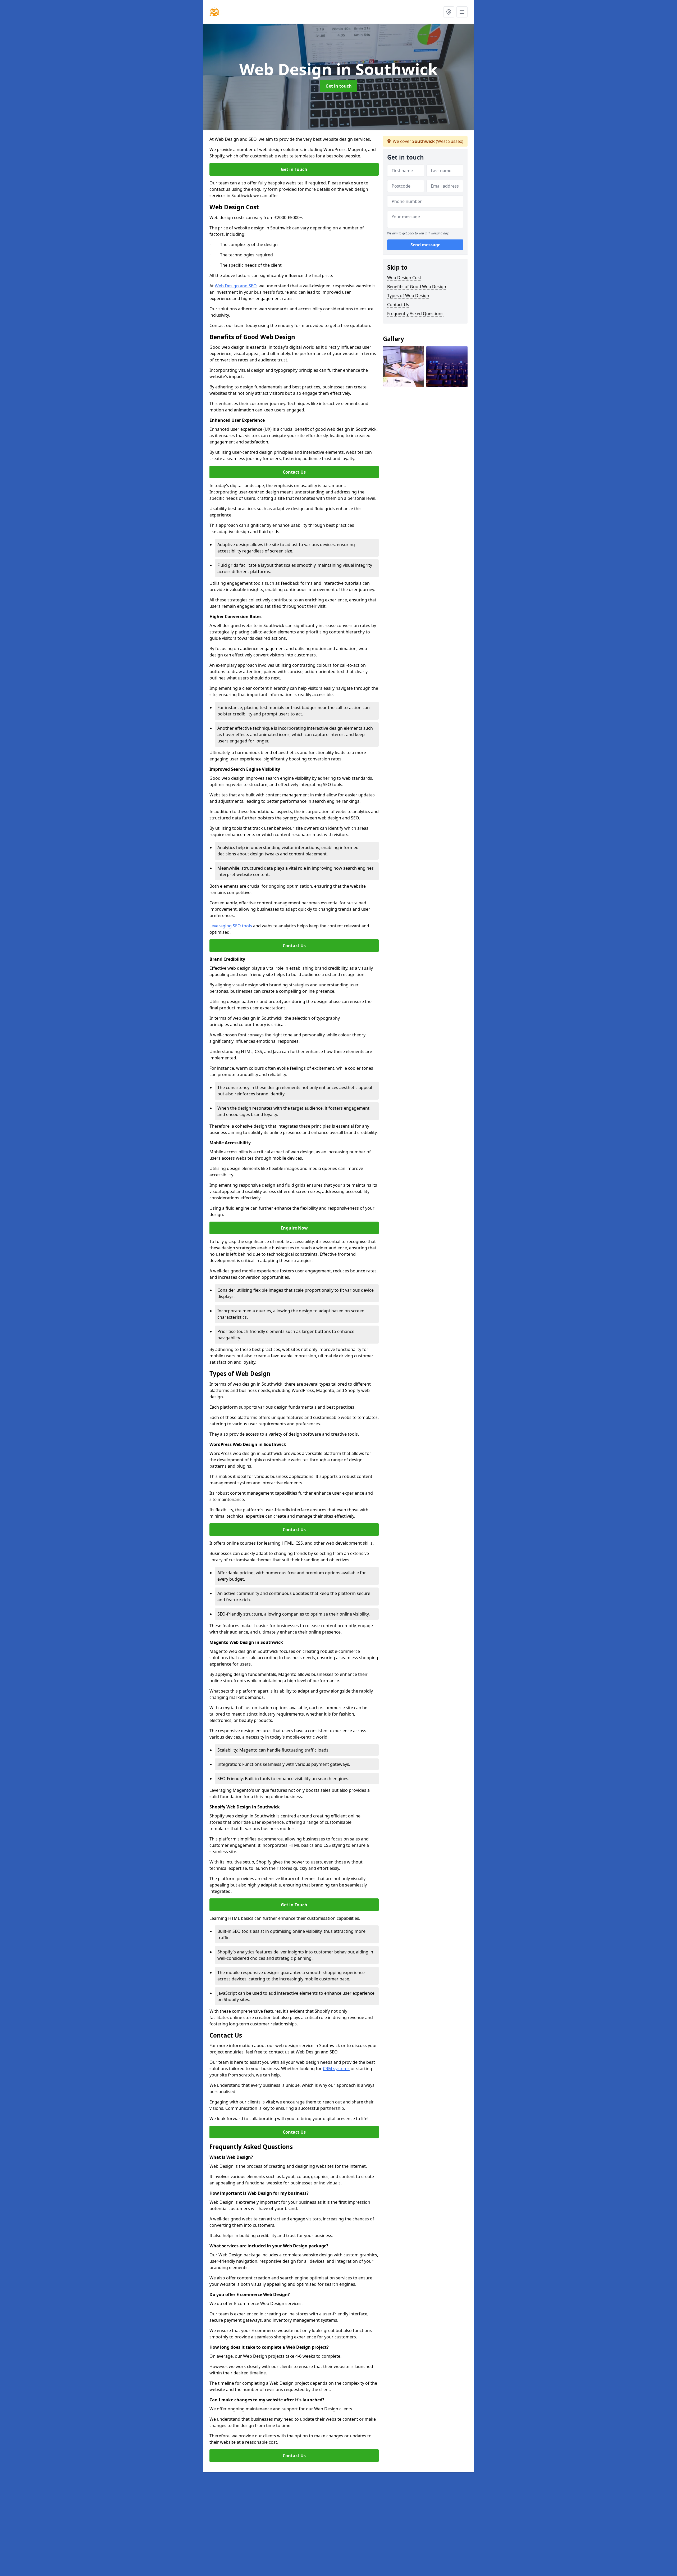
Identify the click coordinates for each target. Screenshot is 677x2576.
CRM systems (336, 2069)
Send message (425, 245)
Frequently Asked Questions (415, 314)
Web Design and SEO (236, 286)
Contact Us (294, 472)
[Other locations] (449, 12)
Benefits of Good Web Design (417, 287)
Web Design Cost (404, 278)
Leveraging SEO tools (231, 926)
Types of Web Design (408, 296)
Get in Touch (294, 169)
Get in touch (339, 86)
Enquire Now (294, 1228)
